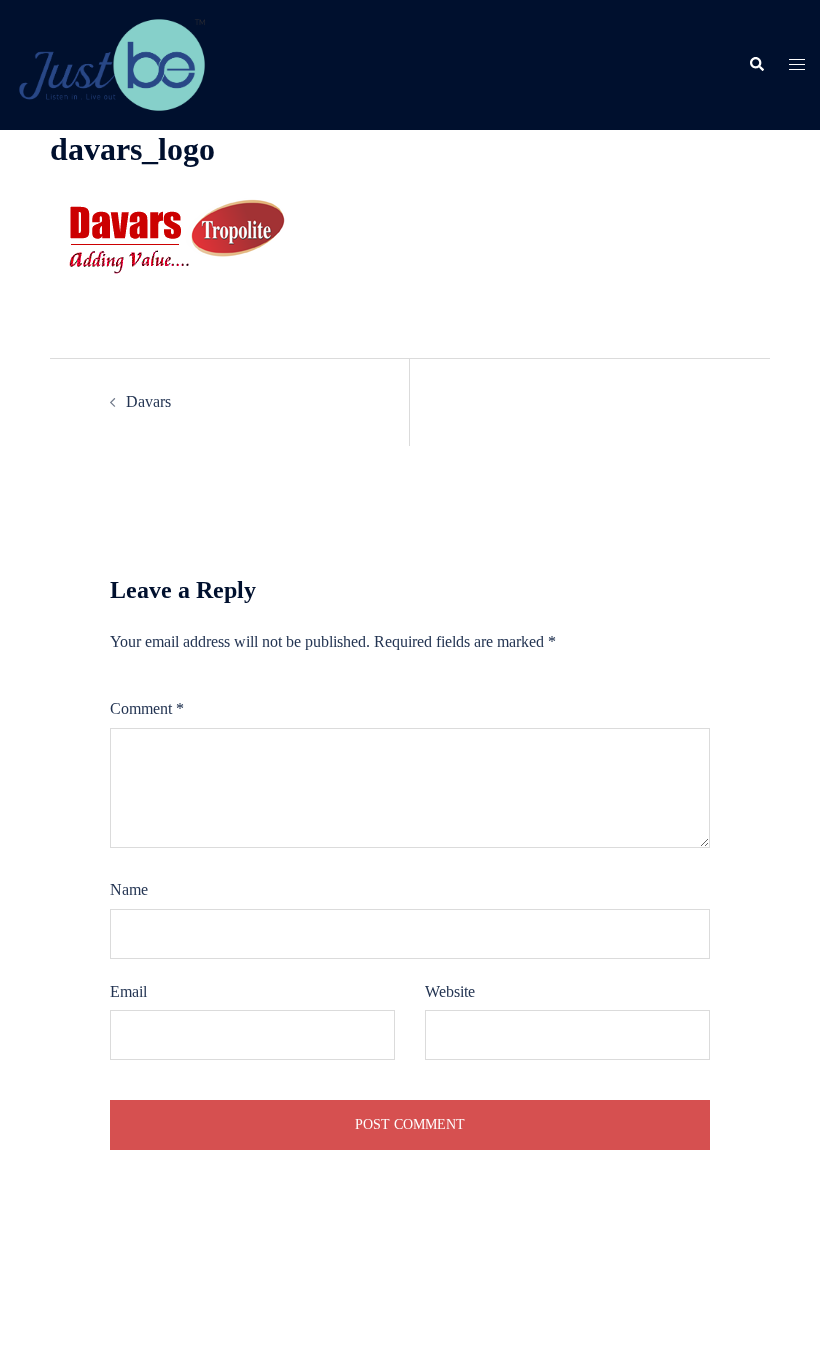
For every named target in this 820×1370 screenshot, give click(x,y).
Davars (148, 401)
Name (129, 889)
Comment (147, 708)
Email (128, 991)
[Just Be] (112, 63)
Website (450, 991)
